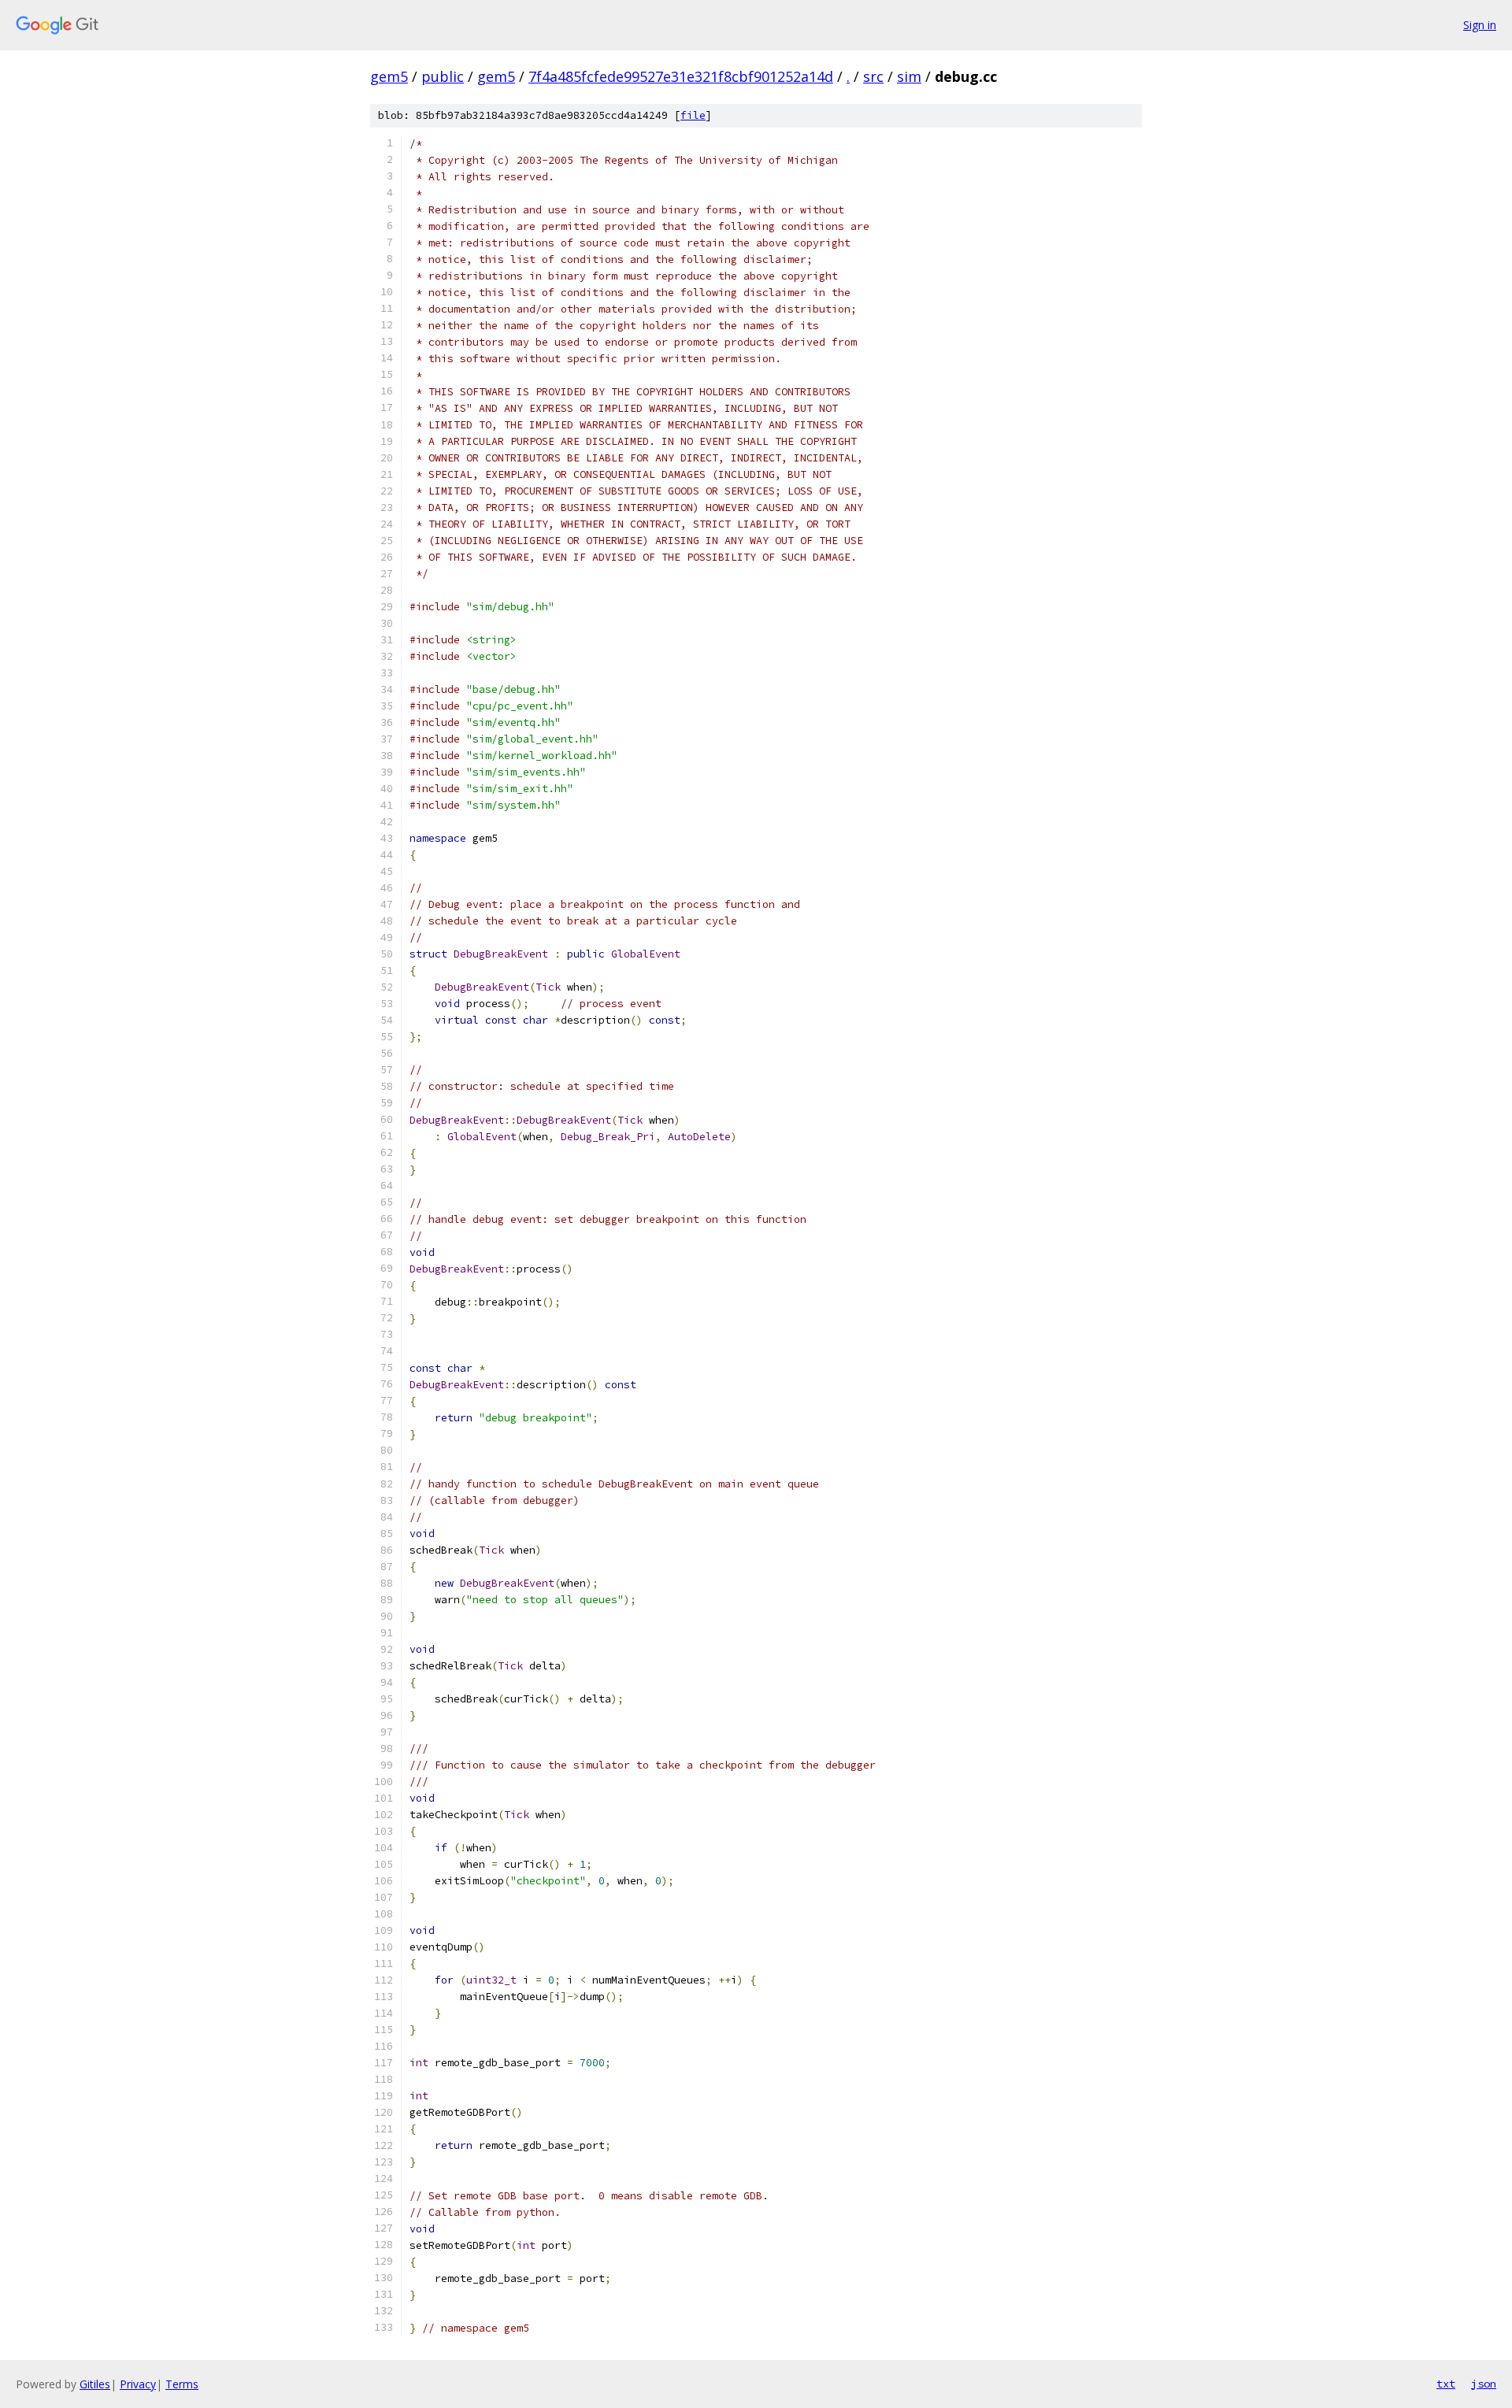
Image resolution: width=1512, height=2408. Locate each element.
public (443, 76)
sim (909, 76)
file (693, 115)
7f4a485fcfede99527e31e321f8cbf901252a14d (681, 76)
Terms (182, 2384)
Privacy (138, 2384)
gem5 (389, 76)
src (873, 76)
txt (1446, 2384)
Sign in (1480, 25)
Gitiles (95, 2384)
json (1484, 2384)
